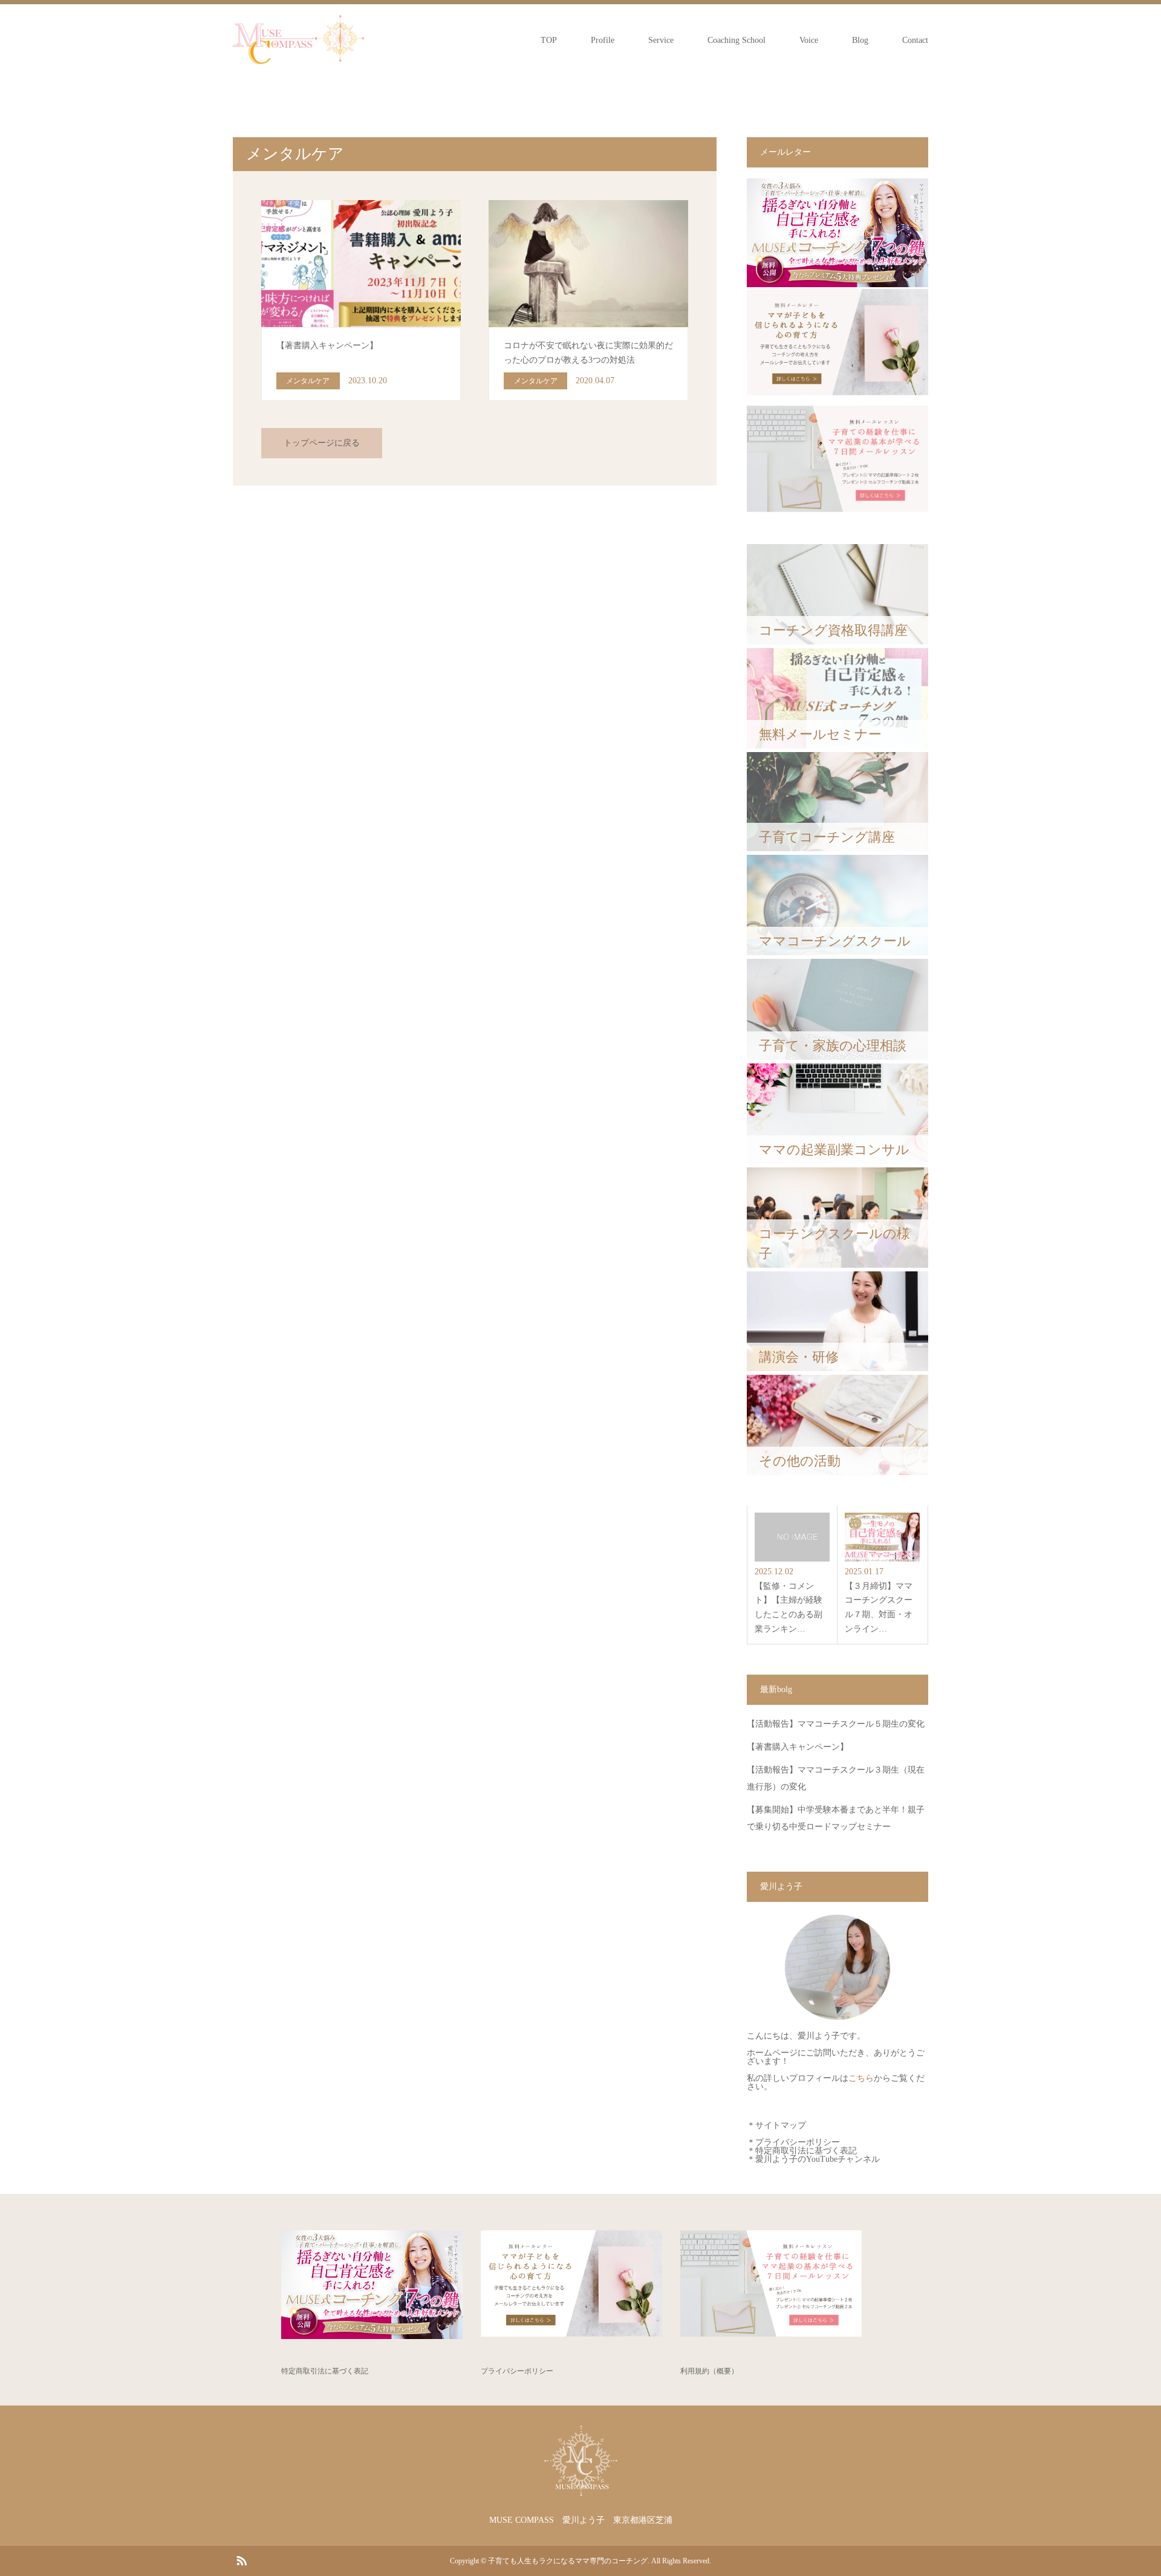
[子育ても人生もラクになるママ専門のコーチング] (298, 40)
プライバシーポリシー (798, 2142)
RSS (241, 2560)
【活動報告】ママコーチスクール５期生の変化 (836, 1724)
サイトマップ (781, 2125)
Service (661, 40)
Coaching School (737, 40)
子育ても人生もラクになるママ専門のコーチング (568, 2561)
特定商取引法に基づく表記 (806, 2151)
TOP (549, 40)
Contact (915, 40)
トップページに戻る (322, 443)
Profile (603, 40)
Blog (860, 40)
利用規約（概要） (709, 2371)
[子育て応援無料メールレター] (837, 284)
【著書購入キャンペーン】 (798, 1747)
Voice (809, 40)
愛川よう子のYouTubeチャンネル (818, 2159)
